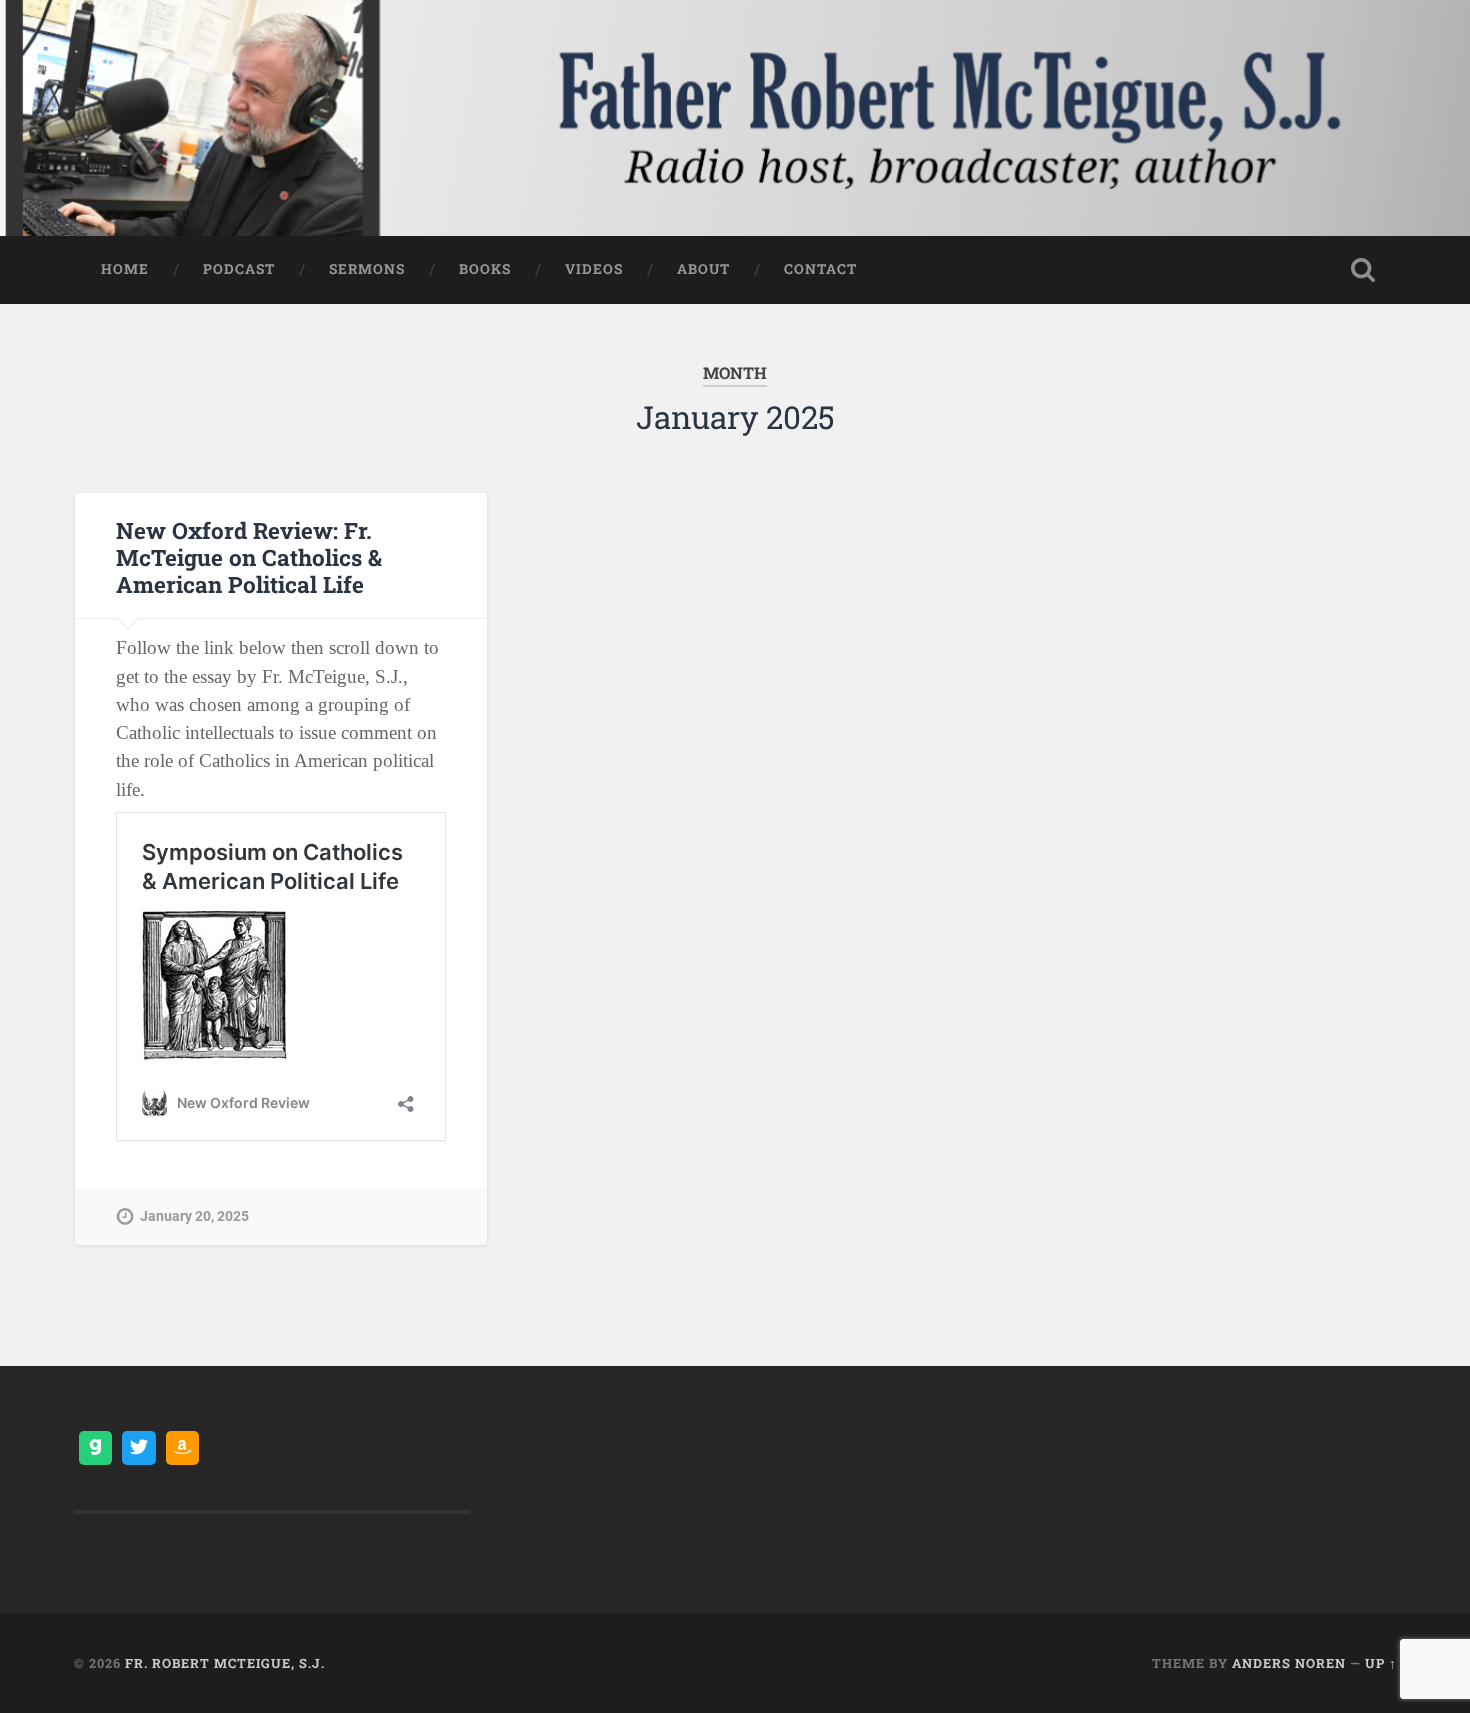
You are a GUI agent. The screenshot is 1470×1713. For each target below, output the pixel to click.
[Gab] (96, 1448)
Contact (820, 269)
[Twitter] (139, 1448)
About (703, 269)
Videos (594, 269)
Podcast (239, 269)
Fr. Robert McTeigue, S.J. (225, 1663)
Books (485, 269)
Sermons (367, 269)
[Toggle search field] (1363, 270)
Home (125, 269)
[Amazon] (183, 1448)
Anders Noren (1289, 1663)
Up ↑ (1381, 1663)
